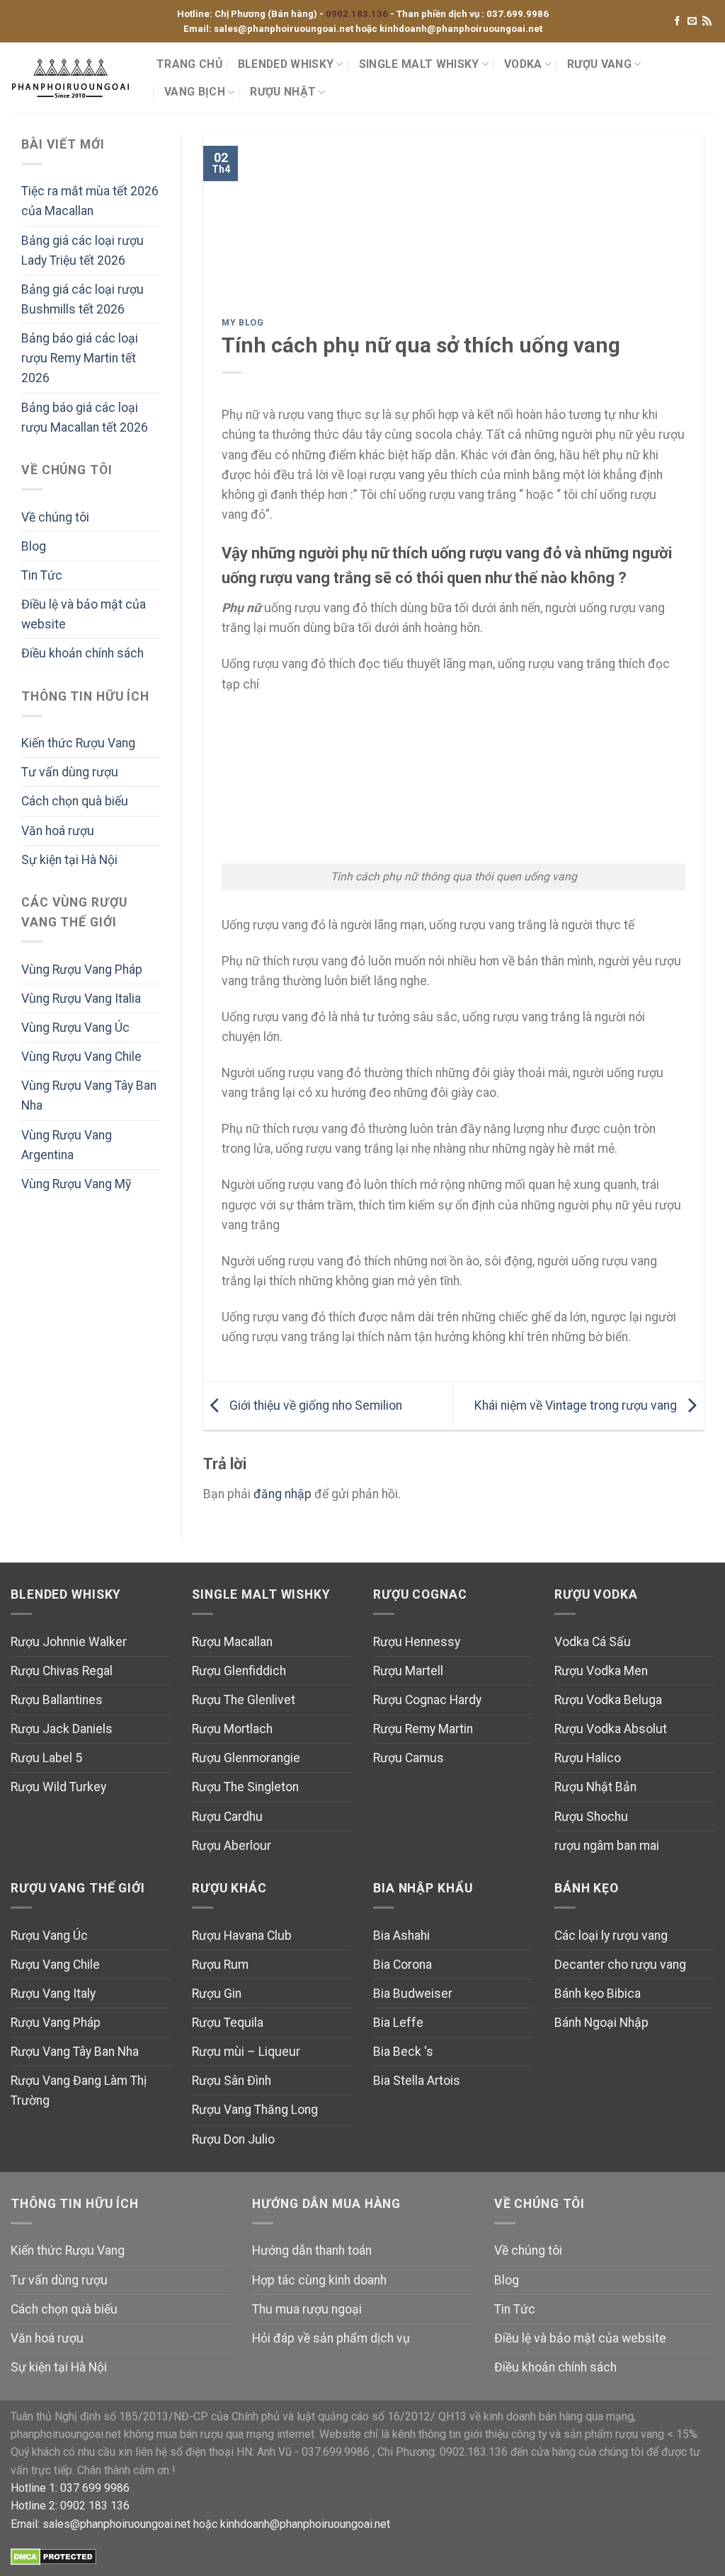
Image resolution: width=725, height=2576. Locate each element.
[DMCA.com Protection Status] (53, 2557)
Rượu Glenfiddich (239, 1671)
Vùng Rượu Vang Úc (75, 1028)
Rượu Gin (217, 1994)
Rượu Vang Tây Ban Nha (75, 2052)
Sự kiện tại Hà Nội (69, 860)
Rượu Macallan (232, 1642)
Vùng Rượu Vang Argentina (67, 1145)
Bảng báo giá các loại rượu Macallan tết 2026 (85, 418)
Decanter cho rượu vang (620, 1965)
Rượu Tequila (228, 2023)
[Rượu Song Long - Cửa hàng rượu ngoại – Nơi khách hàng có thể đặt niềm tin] (73, 78)
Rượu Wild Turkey (58, 1787)
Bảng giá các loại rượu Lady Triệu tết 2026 (82, 251)
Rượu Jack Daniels (62, 1729)
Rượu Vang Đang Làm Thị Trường (79, 2091)
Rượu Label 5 (46, 1758)
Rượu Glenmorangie (246, 1758)
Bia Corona (403, 1965)
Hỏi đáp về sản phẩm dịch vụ (331, 2338)
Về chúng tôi (55, 517)
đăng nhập (282, 1494)
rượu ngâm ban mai (607, 1846)
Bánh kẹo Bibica (598, 1994)
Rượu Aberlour (232, 1846)
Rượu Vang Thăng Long (255, 2110)
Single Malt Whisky (419, 64)
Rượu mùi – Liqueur (246, 2052)
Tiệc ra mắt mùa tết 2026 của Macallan (90, 201)
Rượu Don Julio (233, 2139)
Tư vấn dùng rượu (70, 772)
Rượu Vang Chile (55, 1965)
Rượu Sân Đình (232, 2081)
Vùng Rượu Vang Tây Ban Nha (89, 1096)
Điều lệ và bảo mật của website (84, 614)
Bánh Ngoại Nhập (601, 2023)
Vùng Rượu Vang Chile (81, 1057)
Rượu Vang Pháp (56, 2023)
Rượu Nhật (283, 92)
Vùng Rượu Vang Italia (81, 999)
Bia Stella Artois (417, 2081)
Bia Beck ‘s (403, 2052)
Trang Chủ (189, 64)
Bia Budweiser (413, 1994)
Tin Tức (42, 575)
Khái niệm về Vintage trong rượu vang (577, 1405)
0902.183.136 (358, 14)
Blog (34, 546)
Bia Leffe (398, 2023)
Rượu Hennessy (417, 1642)
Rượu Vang (599, 64)
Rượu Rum (220, 1965)
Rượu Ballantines (57, 1700)
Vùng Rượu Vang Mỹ (76, 1184)
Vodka (523, 64)
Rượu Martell (408, 1671)
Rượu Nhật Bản (595, 1787)
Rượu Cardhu (227, 1817)
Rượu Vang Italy (53, 1994)
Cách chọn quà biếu (75, 801)
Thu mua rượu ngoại (307, 2309)
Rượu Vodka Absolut (611, 1729)
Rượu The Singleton (245, 1787)
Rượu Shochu (591, 1817)
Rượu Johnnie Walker (69, 1642)
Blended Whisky (286, 64)
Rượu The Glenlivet (244, 1700)
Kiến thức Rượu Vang (78, 743)
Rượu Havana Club (242, 1936)
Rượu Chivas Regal (62, 1671)
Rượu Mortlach (232, 1729)
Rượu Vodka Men (601, 1671)
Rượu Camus (409, 1758)
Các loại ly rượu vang (611, 1936)
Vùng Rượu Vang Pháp (82, 970)
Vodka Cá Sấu (593, 1642)
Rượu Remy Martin (423, 1729)
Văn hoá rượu (58, 831)
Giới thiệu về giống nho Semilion (314, 1405)
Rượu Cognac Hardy (427, 1700)
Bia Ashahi (401, 1936)
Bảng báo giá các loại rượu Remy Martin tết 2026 (80, 358)
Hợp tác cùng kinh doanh (319, 2280)
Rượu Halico (588, 1758)
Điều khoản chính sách (82, 653)
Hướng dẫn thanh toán (312, 2250)
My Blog (242, 323)
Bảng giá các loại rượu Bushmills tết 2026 (82, 299)
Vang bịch (195, 92)
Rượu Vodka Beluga (608, 1700)
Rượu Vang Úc (49, 1936)
